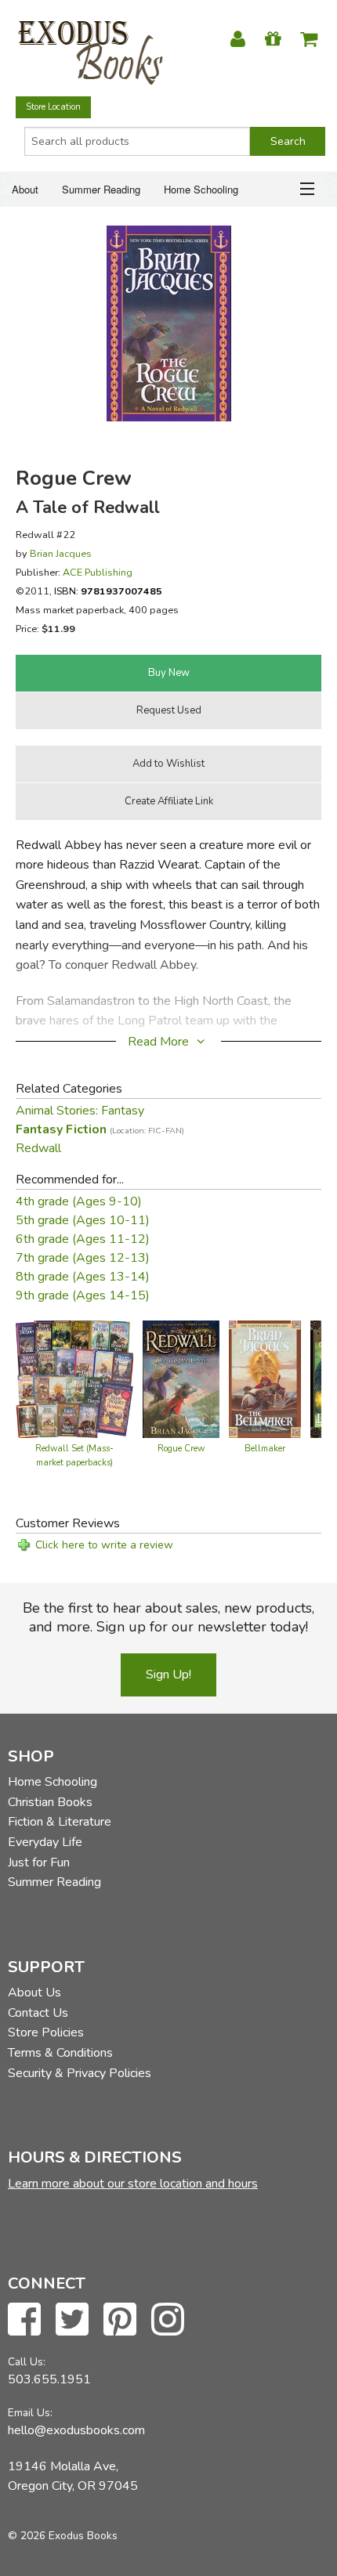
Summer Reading (101, 189)
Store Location (53, 107)
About (25, 189)
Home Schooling (201, 189)
